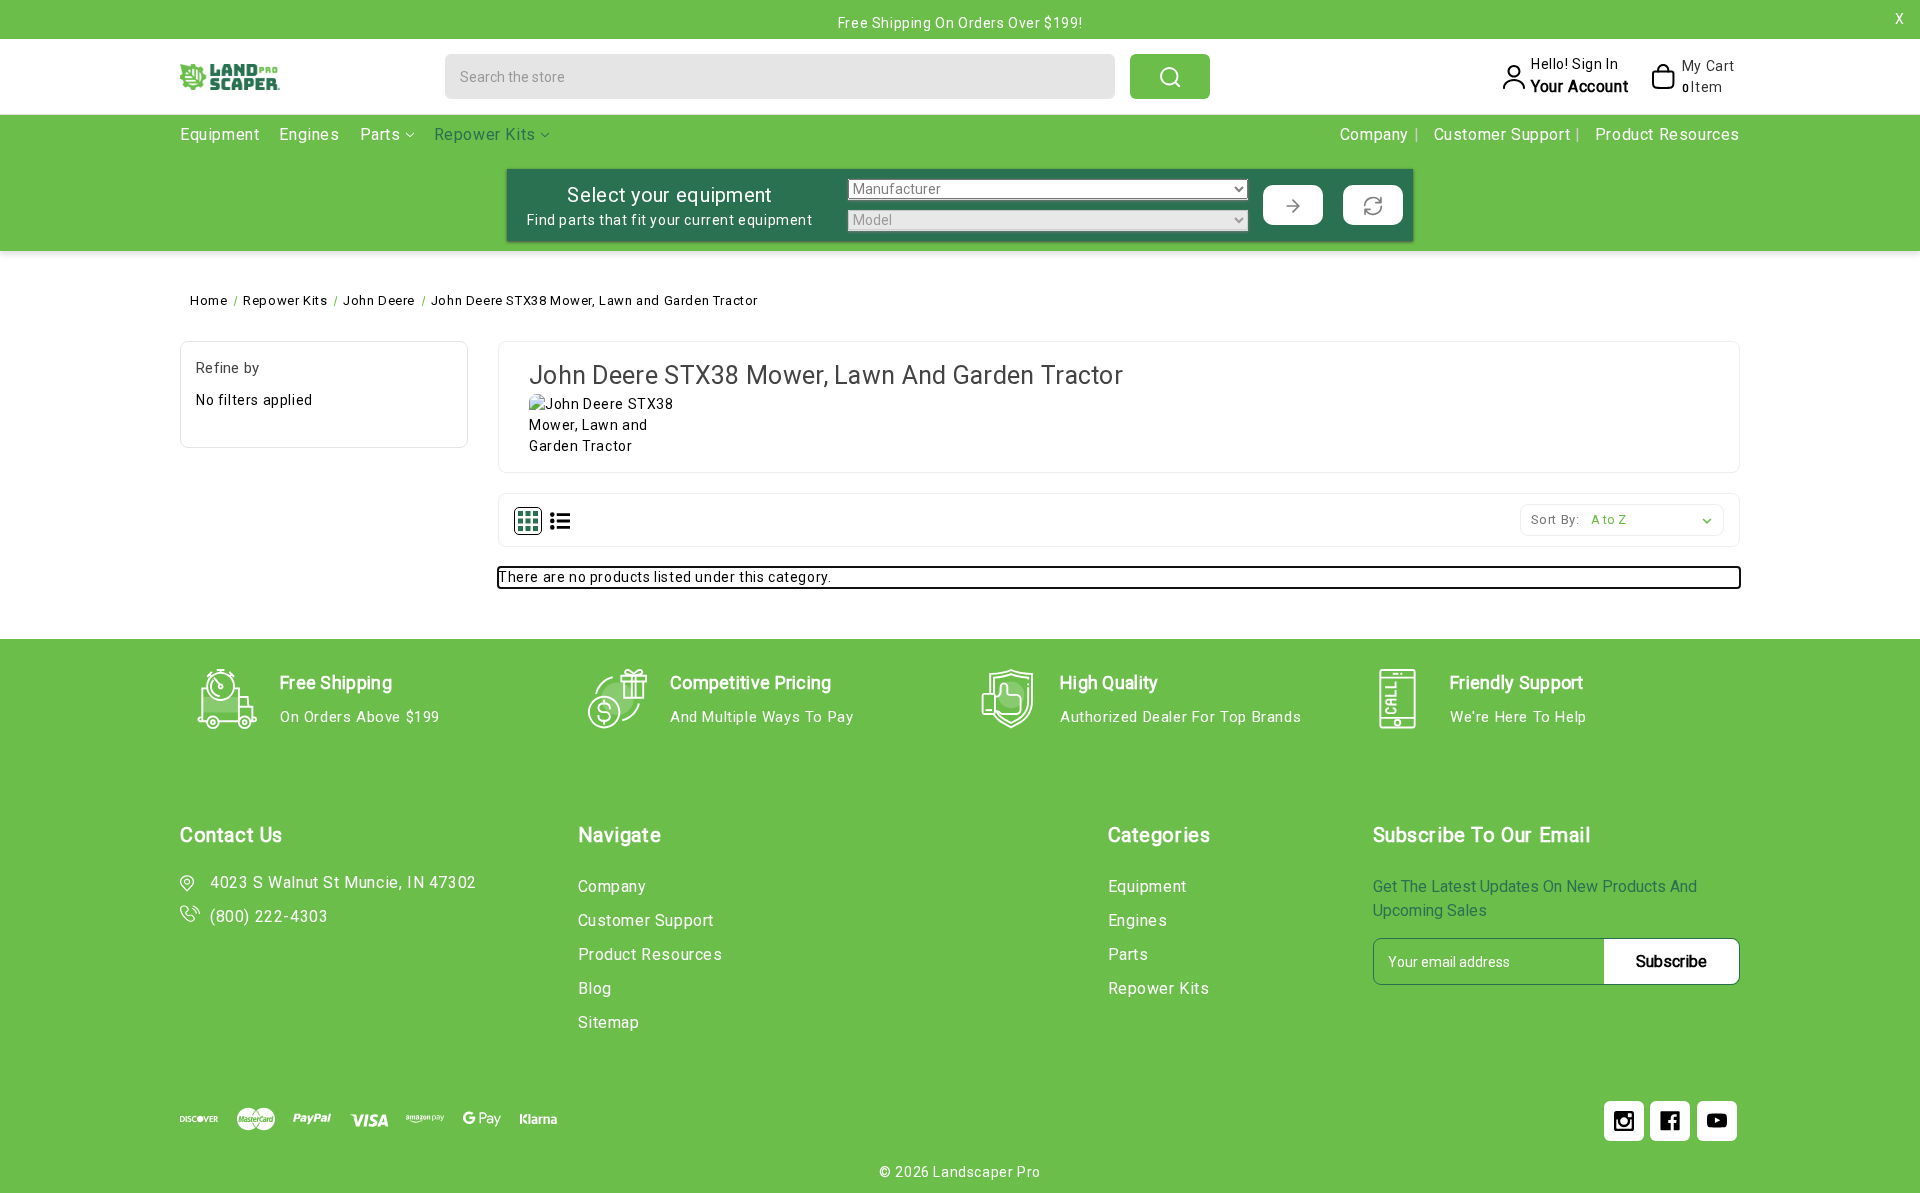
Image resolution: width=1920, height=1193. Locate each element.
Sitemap (609, 1022)
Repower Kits (485, 134)
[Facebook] (1670, 1121)
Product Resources (1667, 134)
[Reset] (1373, 205)
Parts (380, 134)
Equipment (219, 134)
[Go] (1293, 205)
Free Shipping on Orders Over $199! (960, 23)
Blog (595, 988)
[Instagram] (1624, 1121)
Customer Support (1504, 134)
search (1170, 76)
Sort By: (1555, 519)
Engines (309, 134)
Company (1377, 134)
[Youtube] (1717, 1121)
